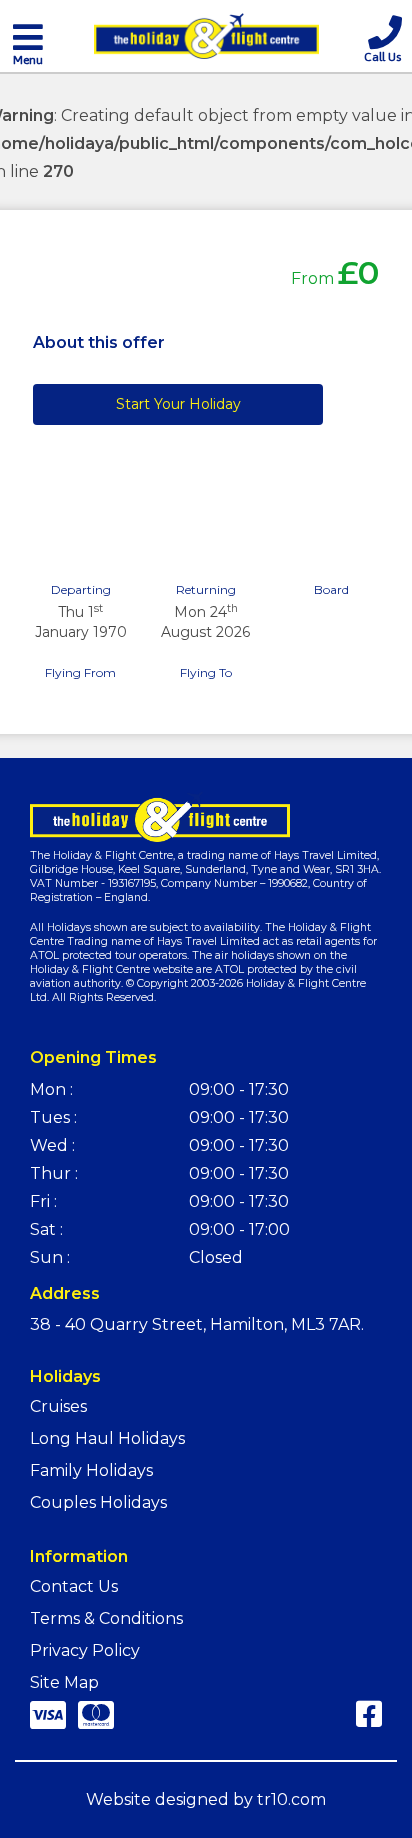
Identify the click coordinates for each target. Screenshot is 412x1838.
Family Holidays (91, 1470)
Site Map (64, 1682)
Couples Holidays (98, 1502)
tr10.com (291, 1799)
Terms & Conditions (106, 1618)
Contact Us (74, 1586)
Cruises (58, 1406)
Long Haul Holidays (107, 1438)
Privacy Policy (85, 1650)
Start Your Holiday (178, 404)
